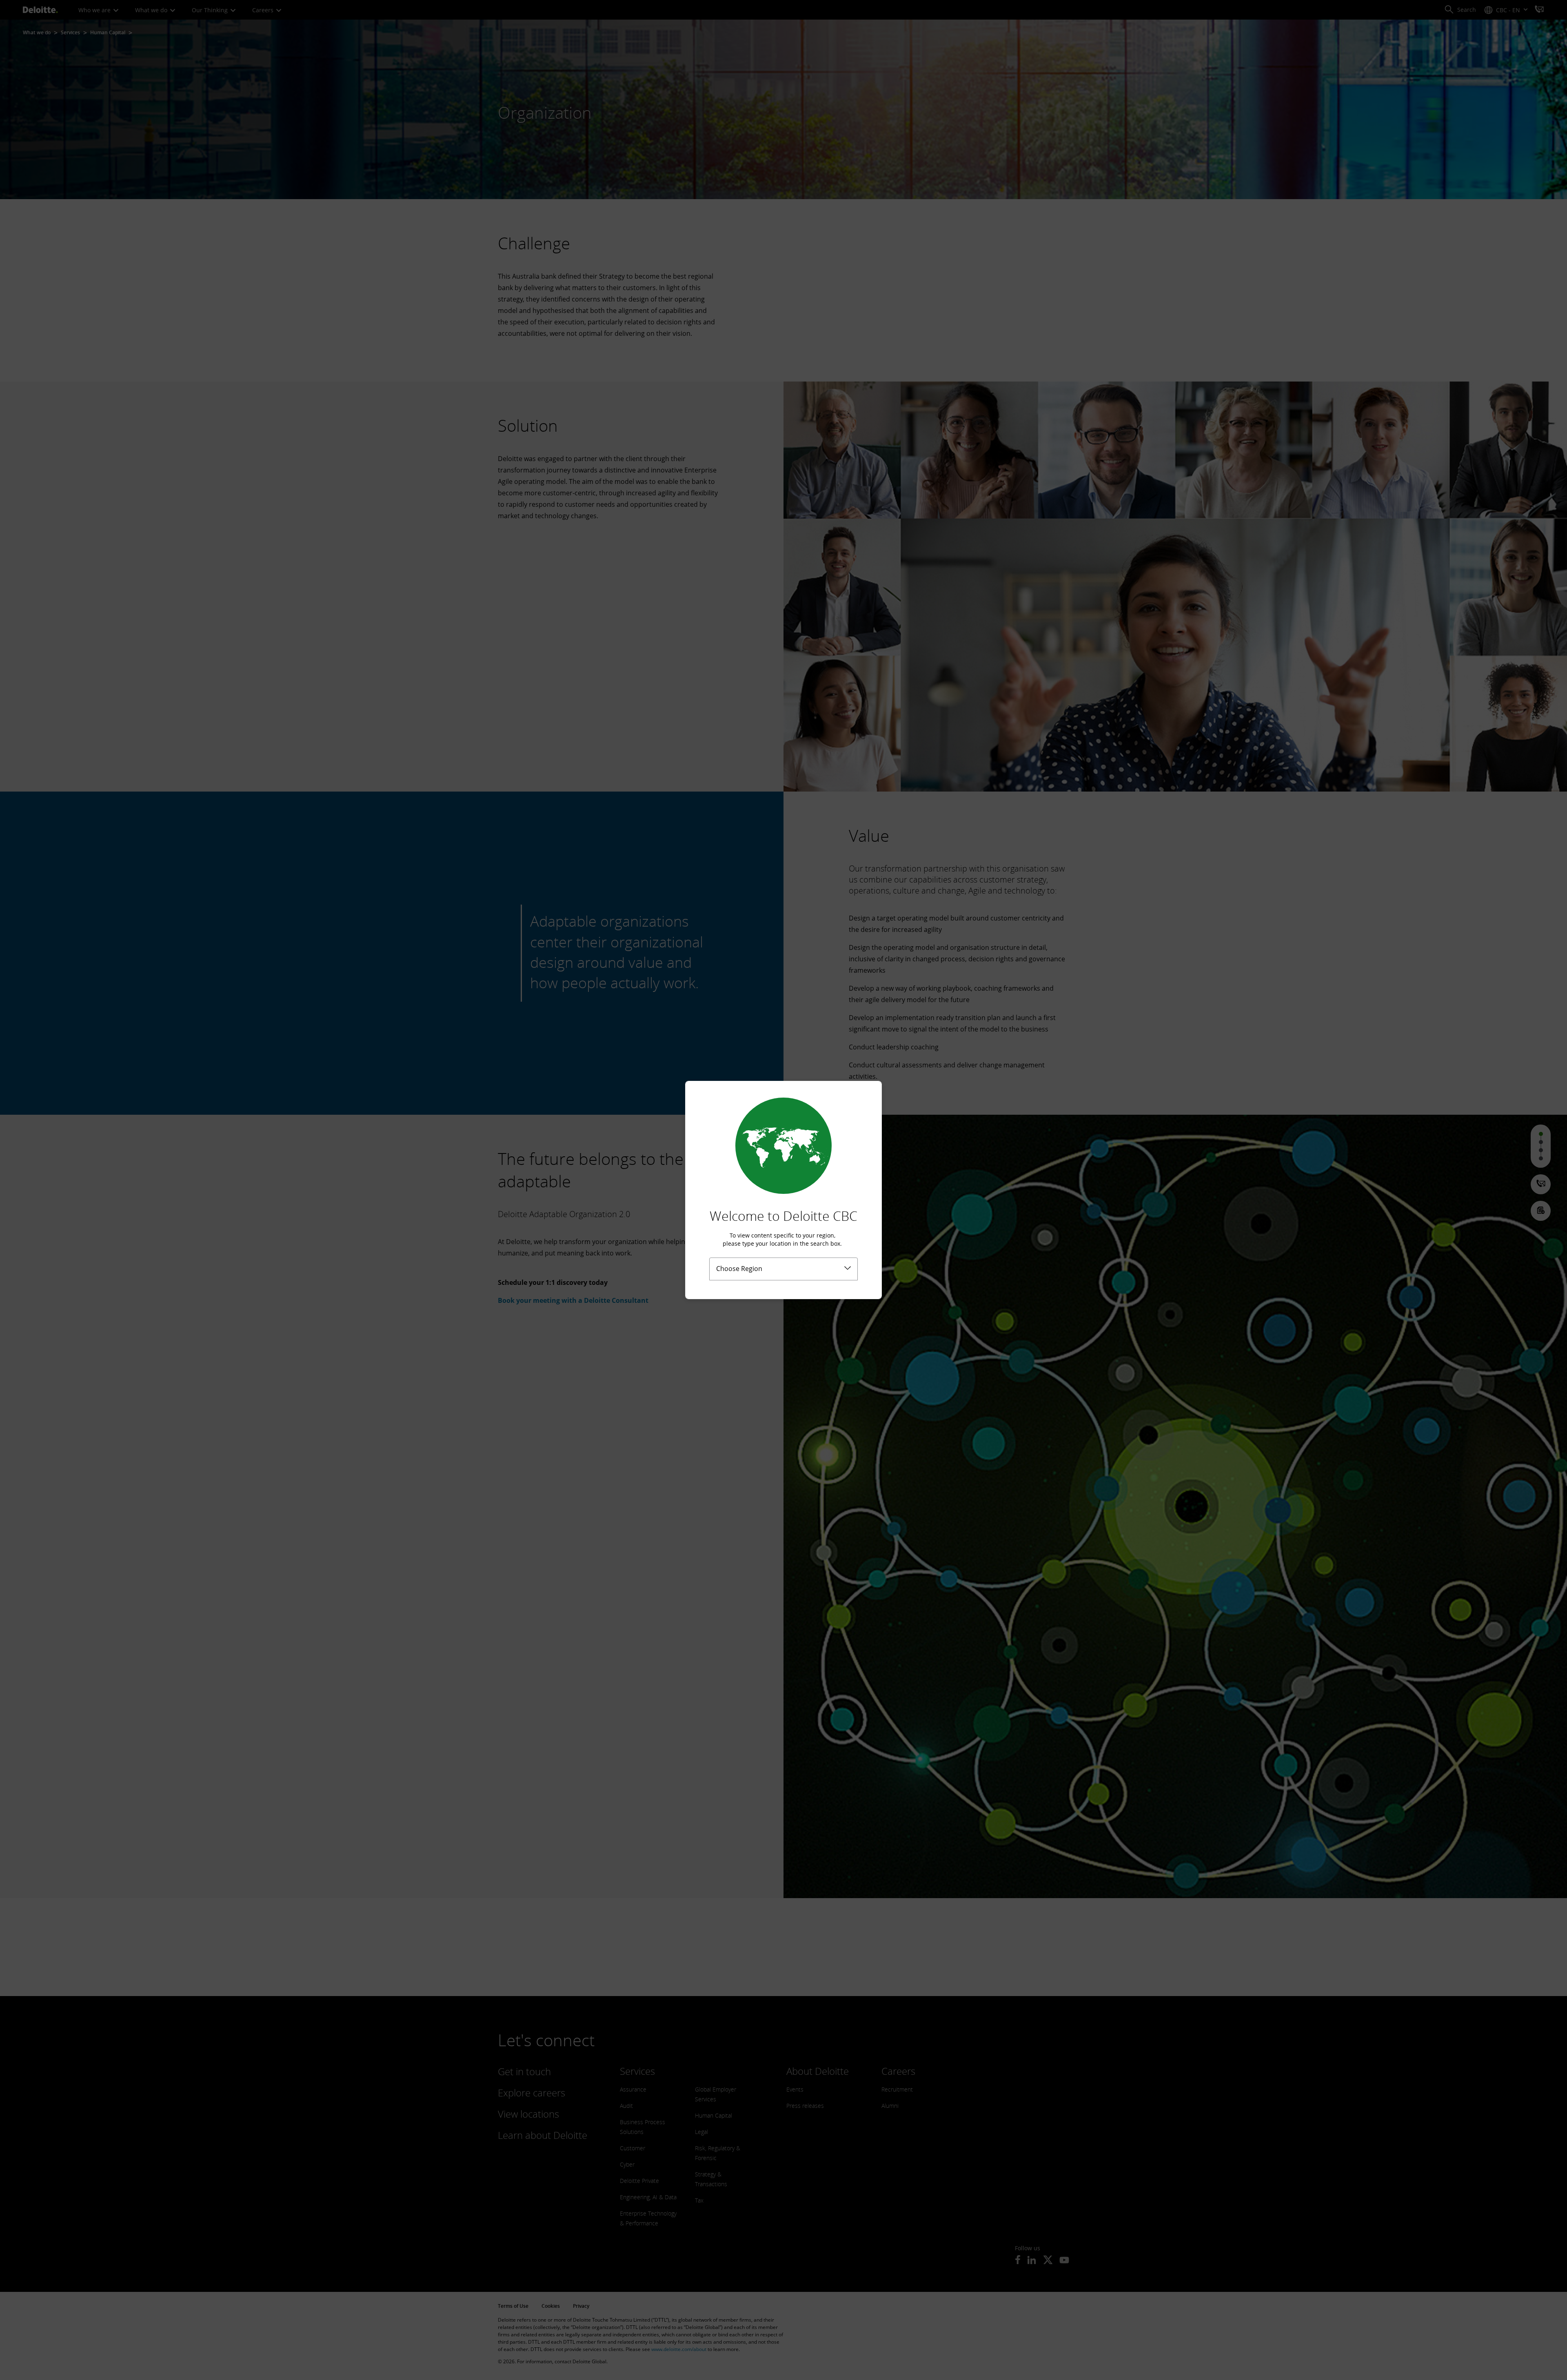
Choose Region (739, 1269)
